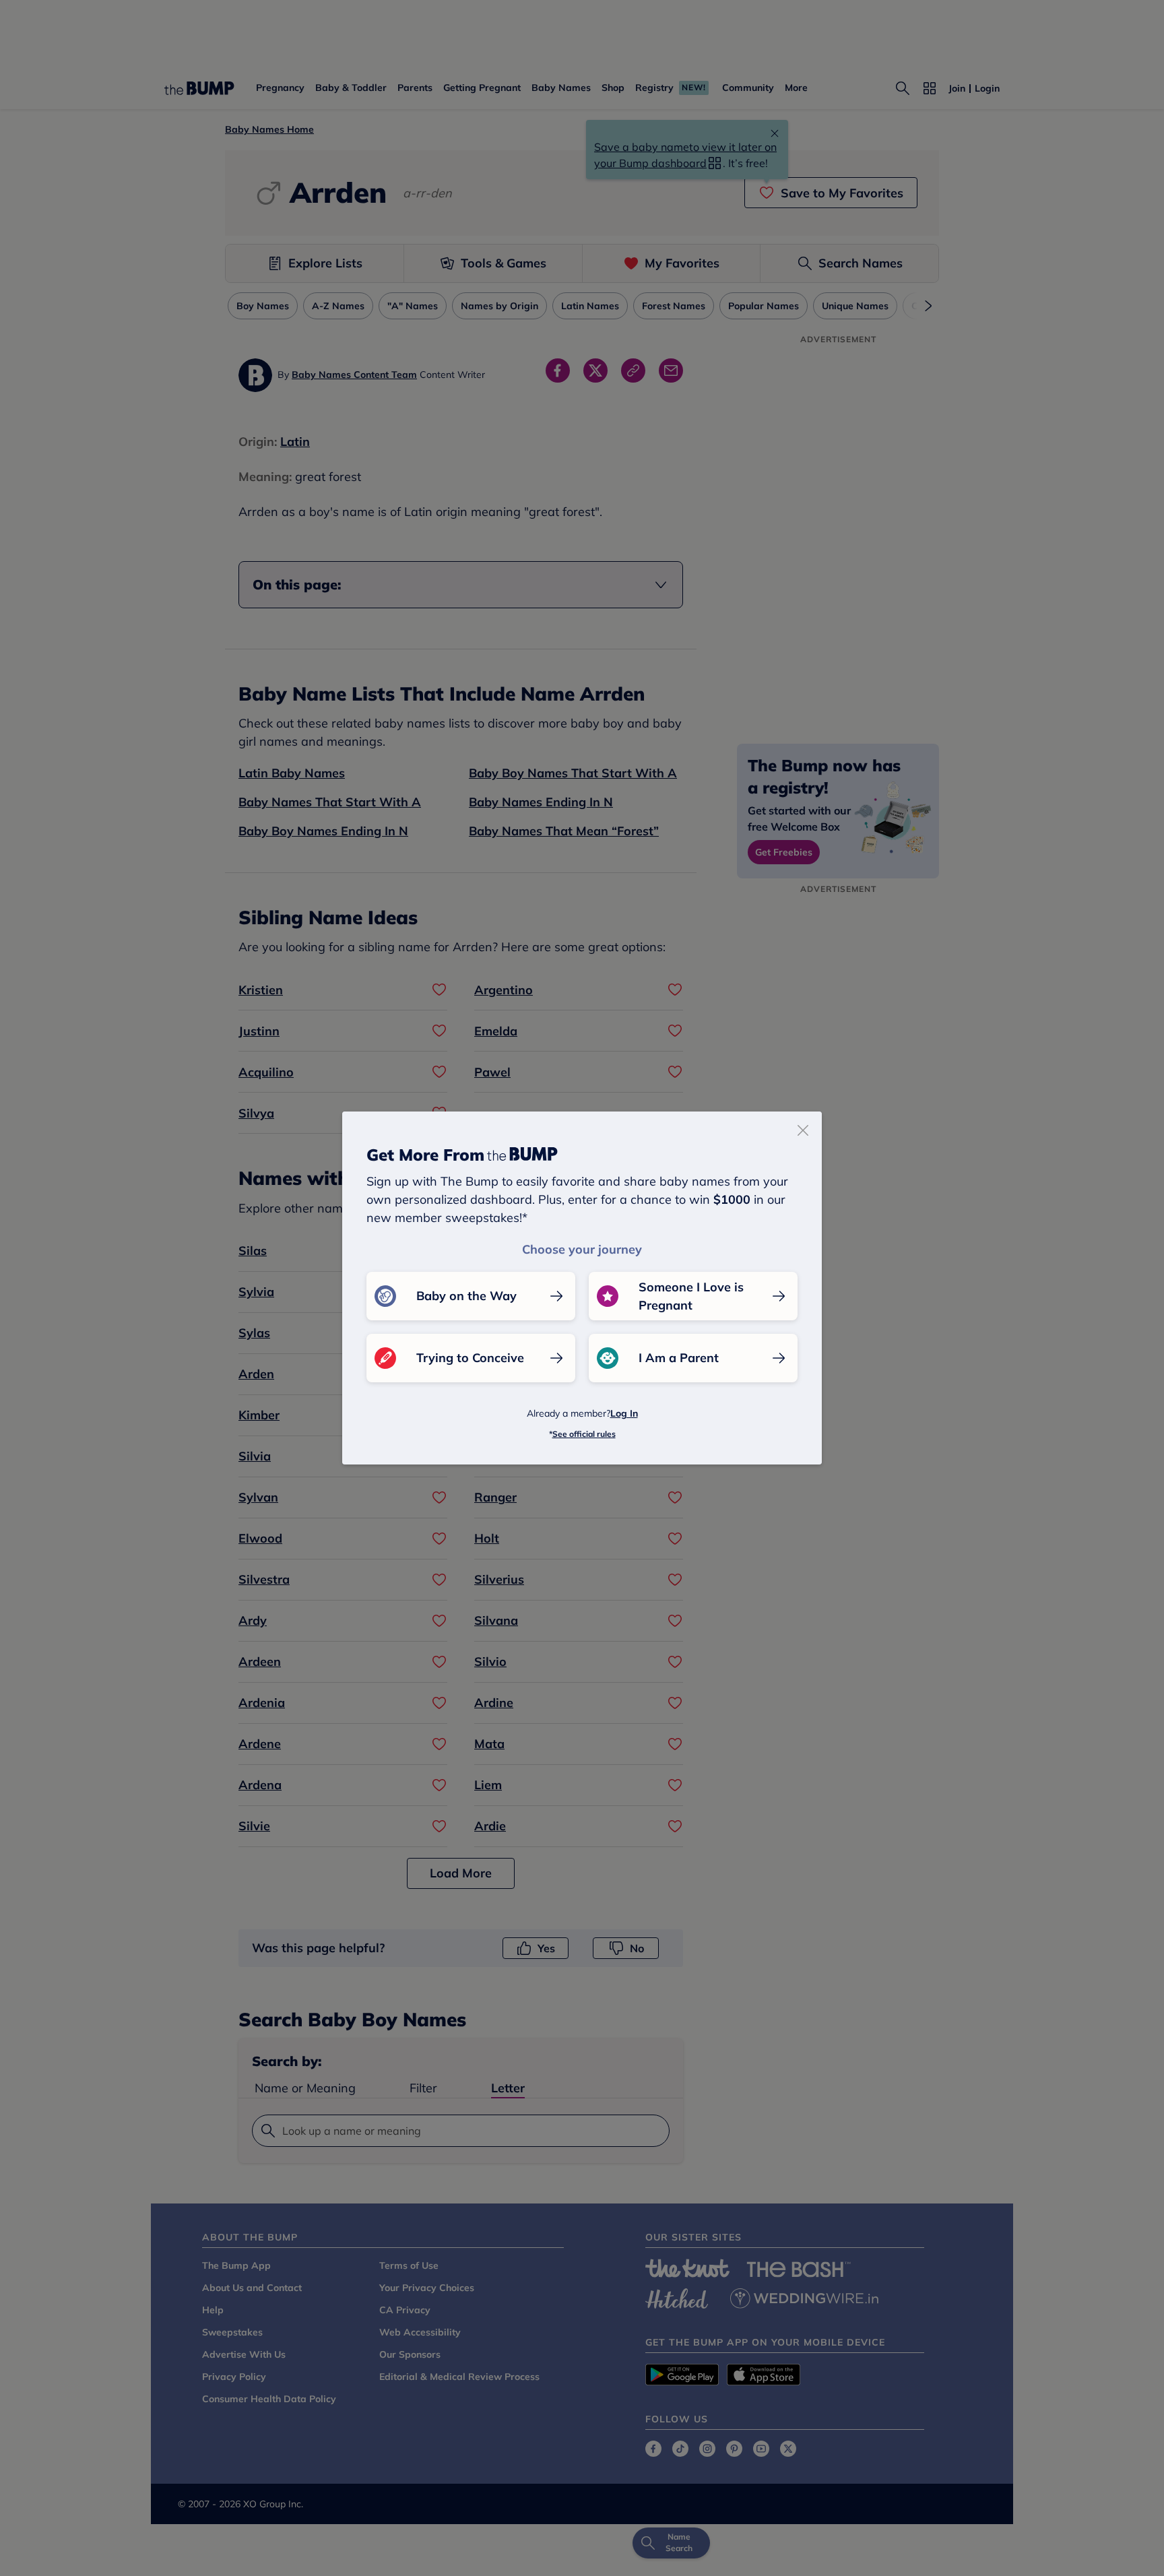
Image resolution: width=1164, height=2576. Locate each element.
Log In (624, 1413)
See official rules (584, 1434)
